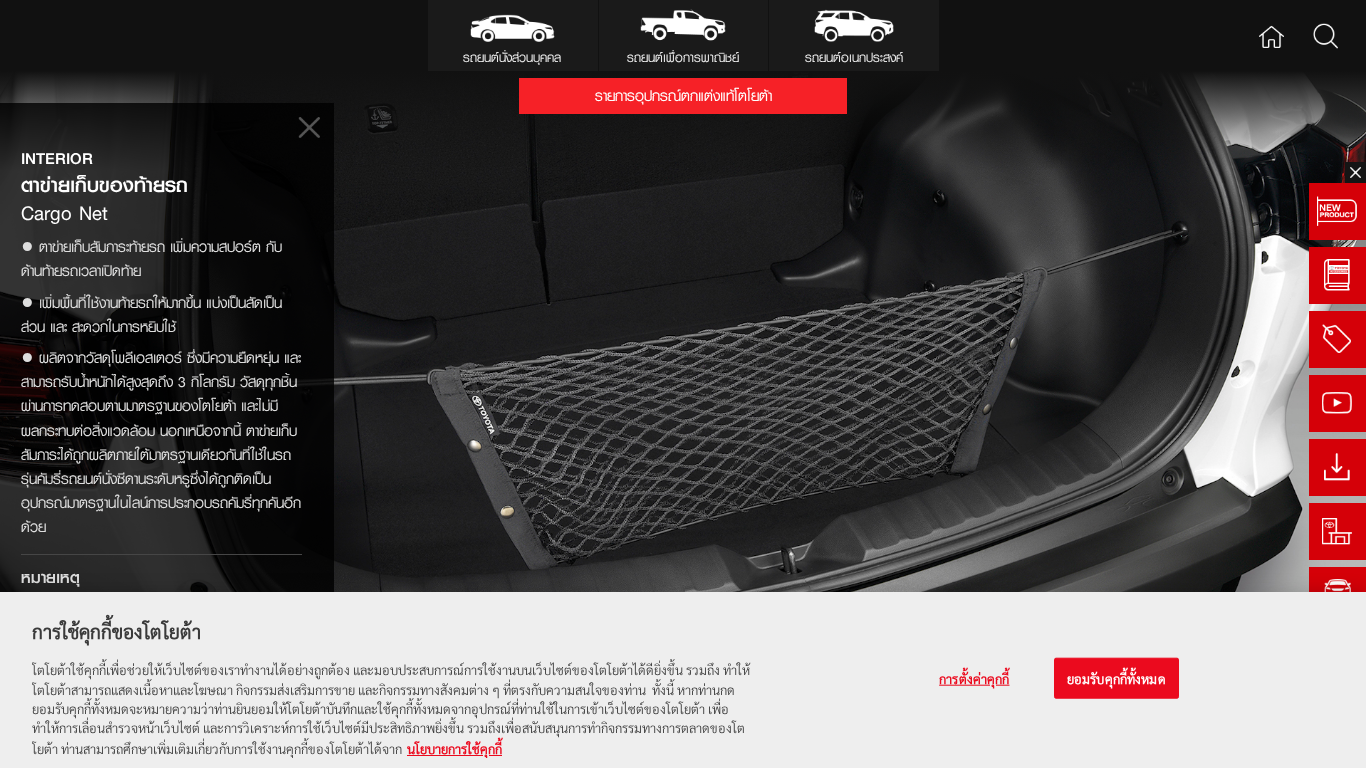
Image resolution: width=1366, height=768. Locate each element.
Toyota (75, 35)
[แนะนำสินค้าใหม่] (1337, 211)
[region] (683, 680)
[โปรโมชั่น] (1337, 339)
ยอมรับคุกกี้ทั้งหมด (1116, 678)
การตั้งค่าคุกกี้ (974, 678)
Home (1271, 35)
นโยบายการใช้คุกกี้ (454, 747)
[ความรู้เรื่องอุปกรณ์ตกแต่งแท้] (1337, 275)
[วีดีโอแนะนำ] (1337, 403)
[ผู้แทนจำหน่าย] (1337, 531)
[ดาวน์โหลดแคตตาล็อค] (1337, 467)
